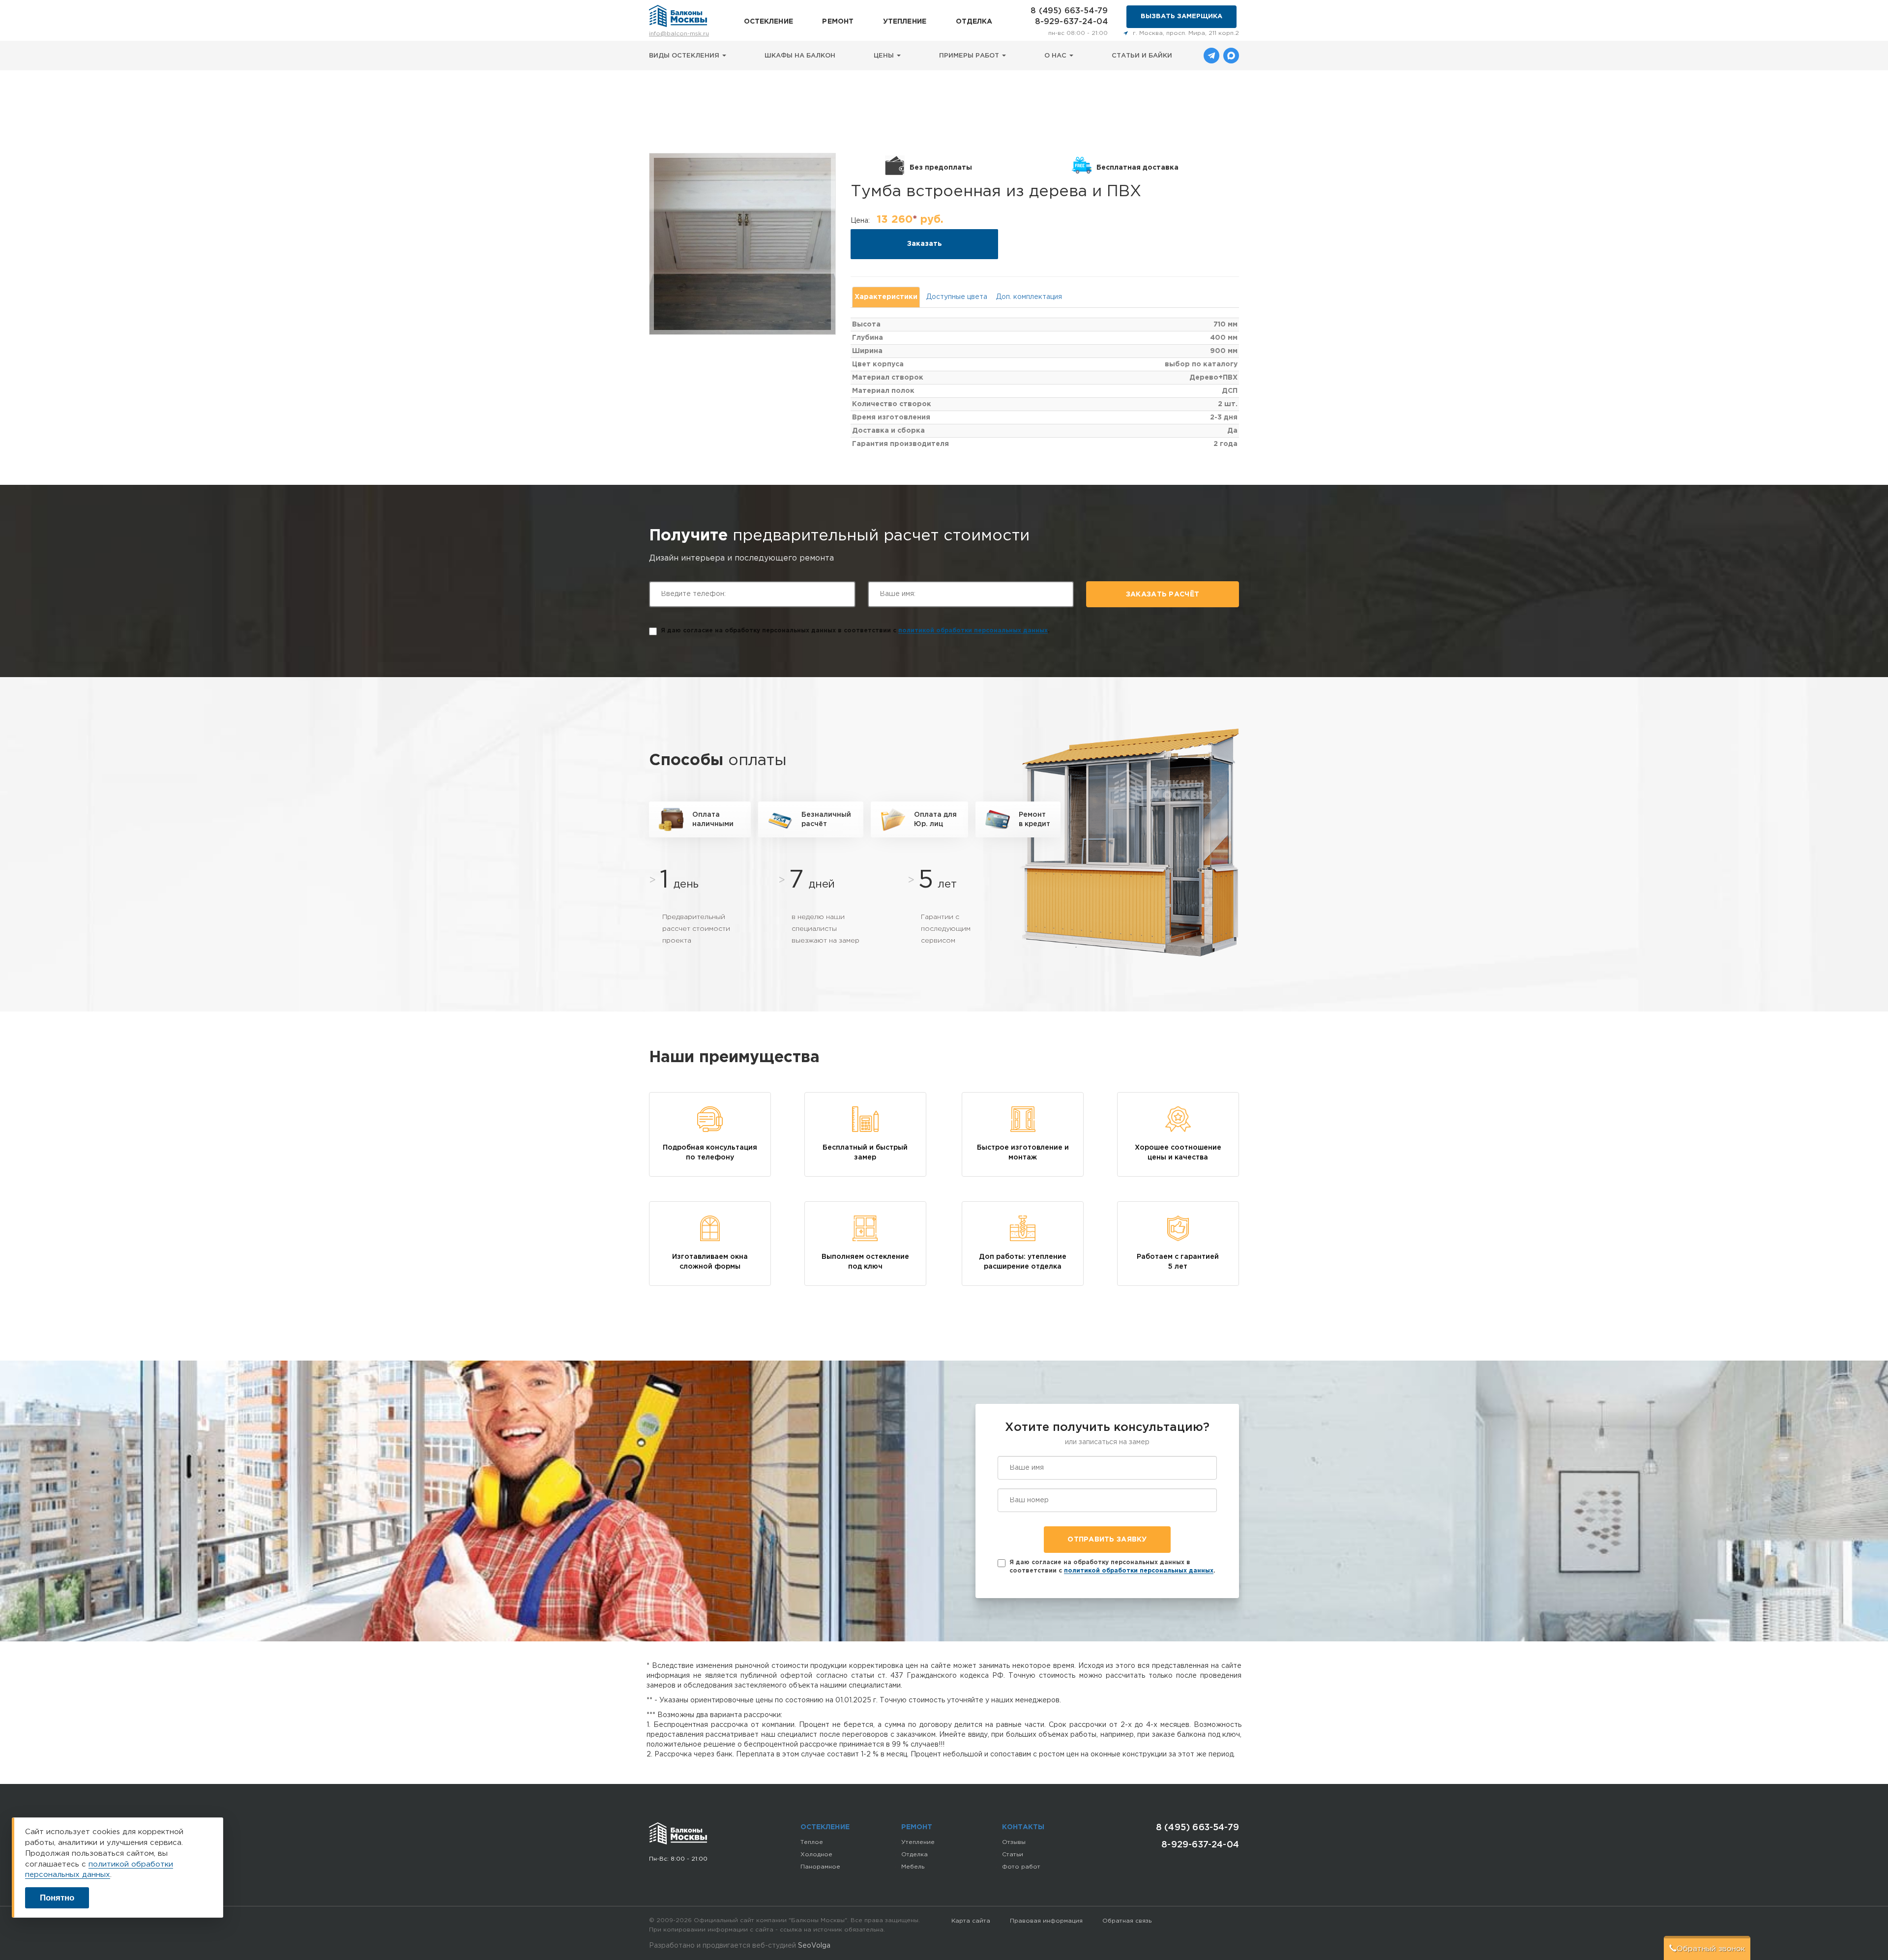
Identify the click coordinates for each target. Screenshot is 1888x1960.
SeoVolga (814, 1946)
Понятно (57, 1898)
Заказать (925, 244)
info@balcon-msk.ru (679, 34)
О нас (1056, 56)
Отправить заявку (1107, 1540)
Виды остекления (685, 56)
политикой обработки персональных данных (973, 631)
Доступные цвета (957, 297)
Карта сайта (971, 1921)
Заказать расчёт (1163, 594)
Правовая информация (1046, 1921)
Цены (885, 56)
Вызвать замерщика (1181, 16)
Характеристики (886, 297)
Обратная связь (1127, 1921)
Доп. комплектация (1029, 297)
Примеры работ (970, 56)
